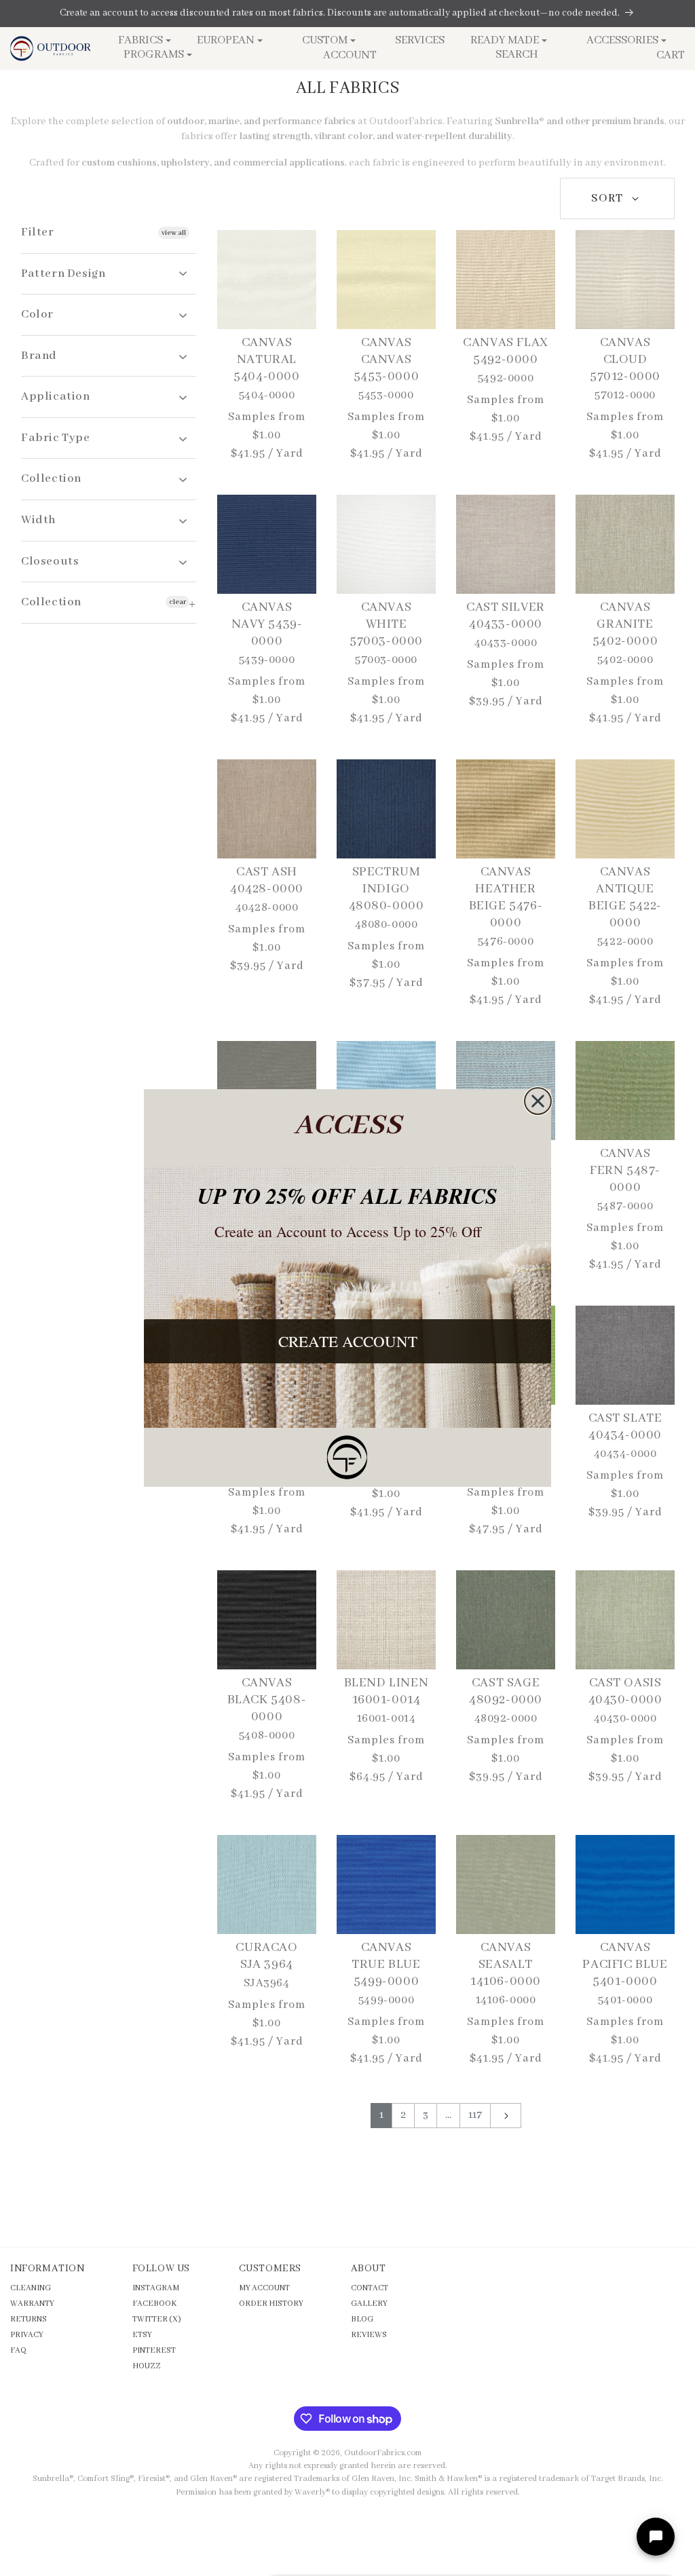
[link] (347, 1457)
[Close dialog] (538, 1101)
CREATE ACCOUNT (348, 1341)
